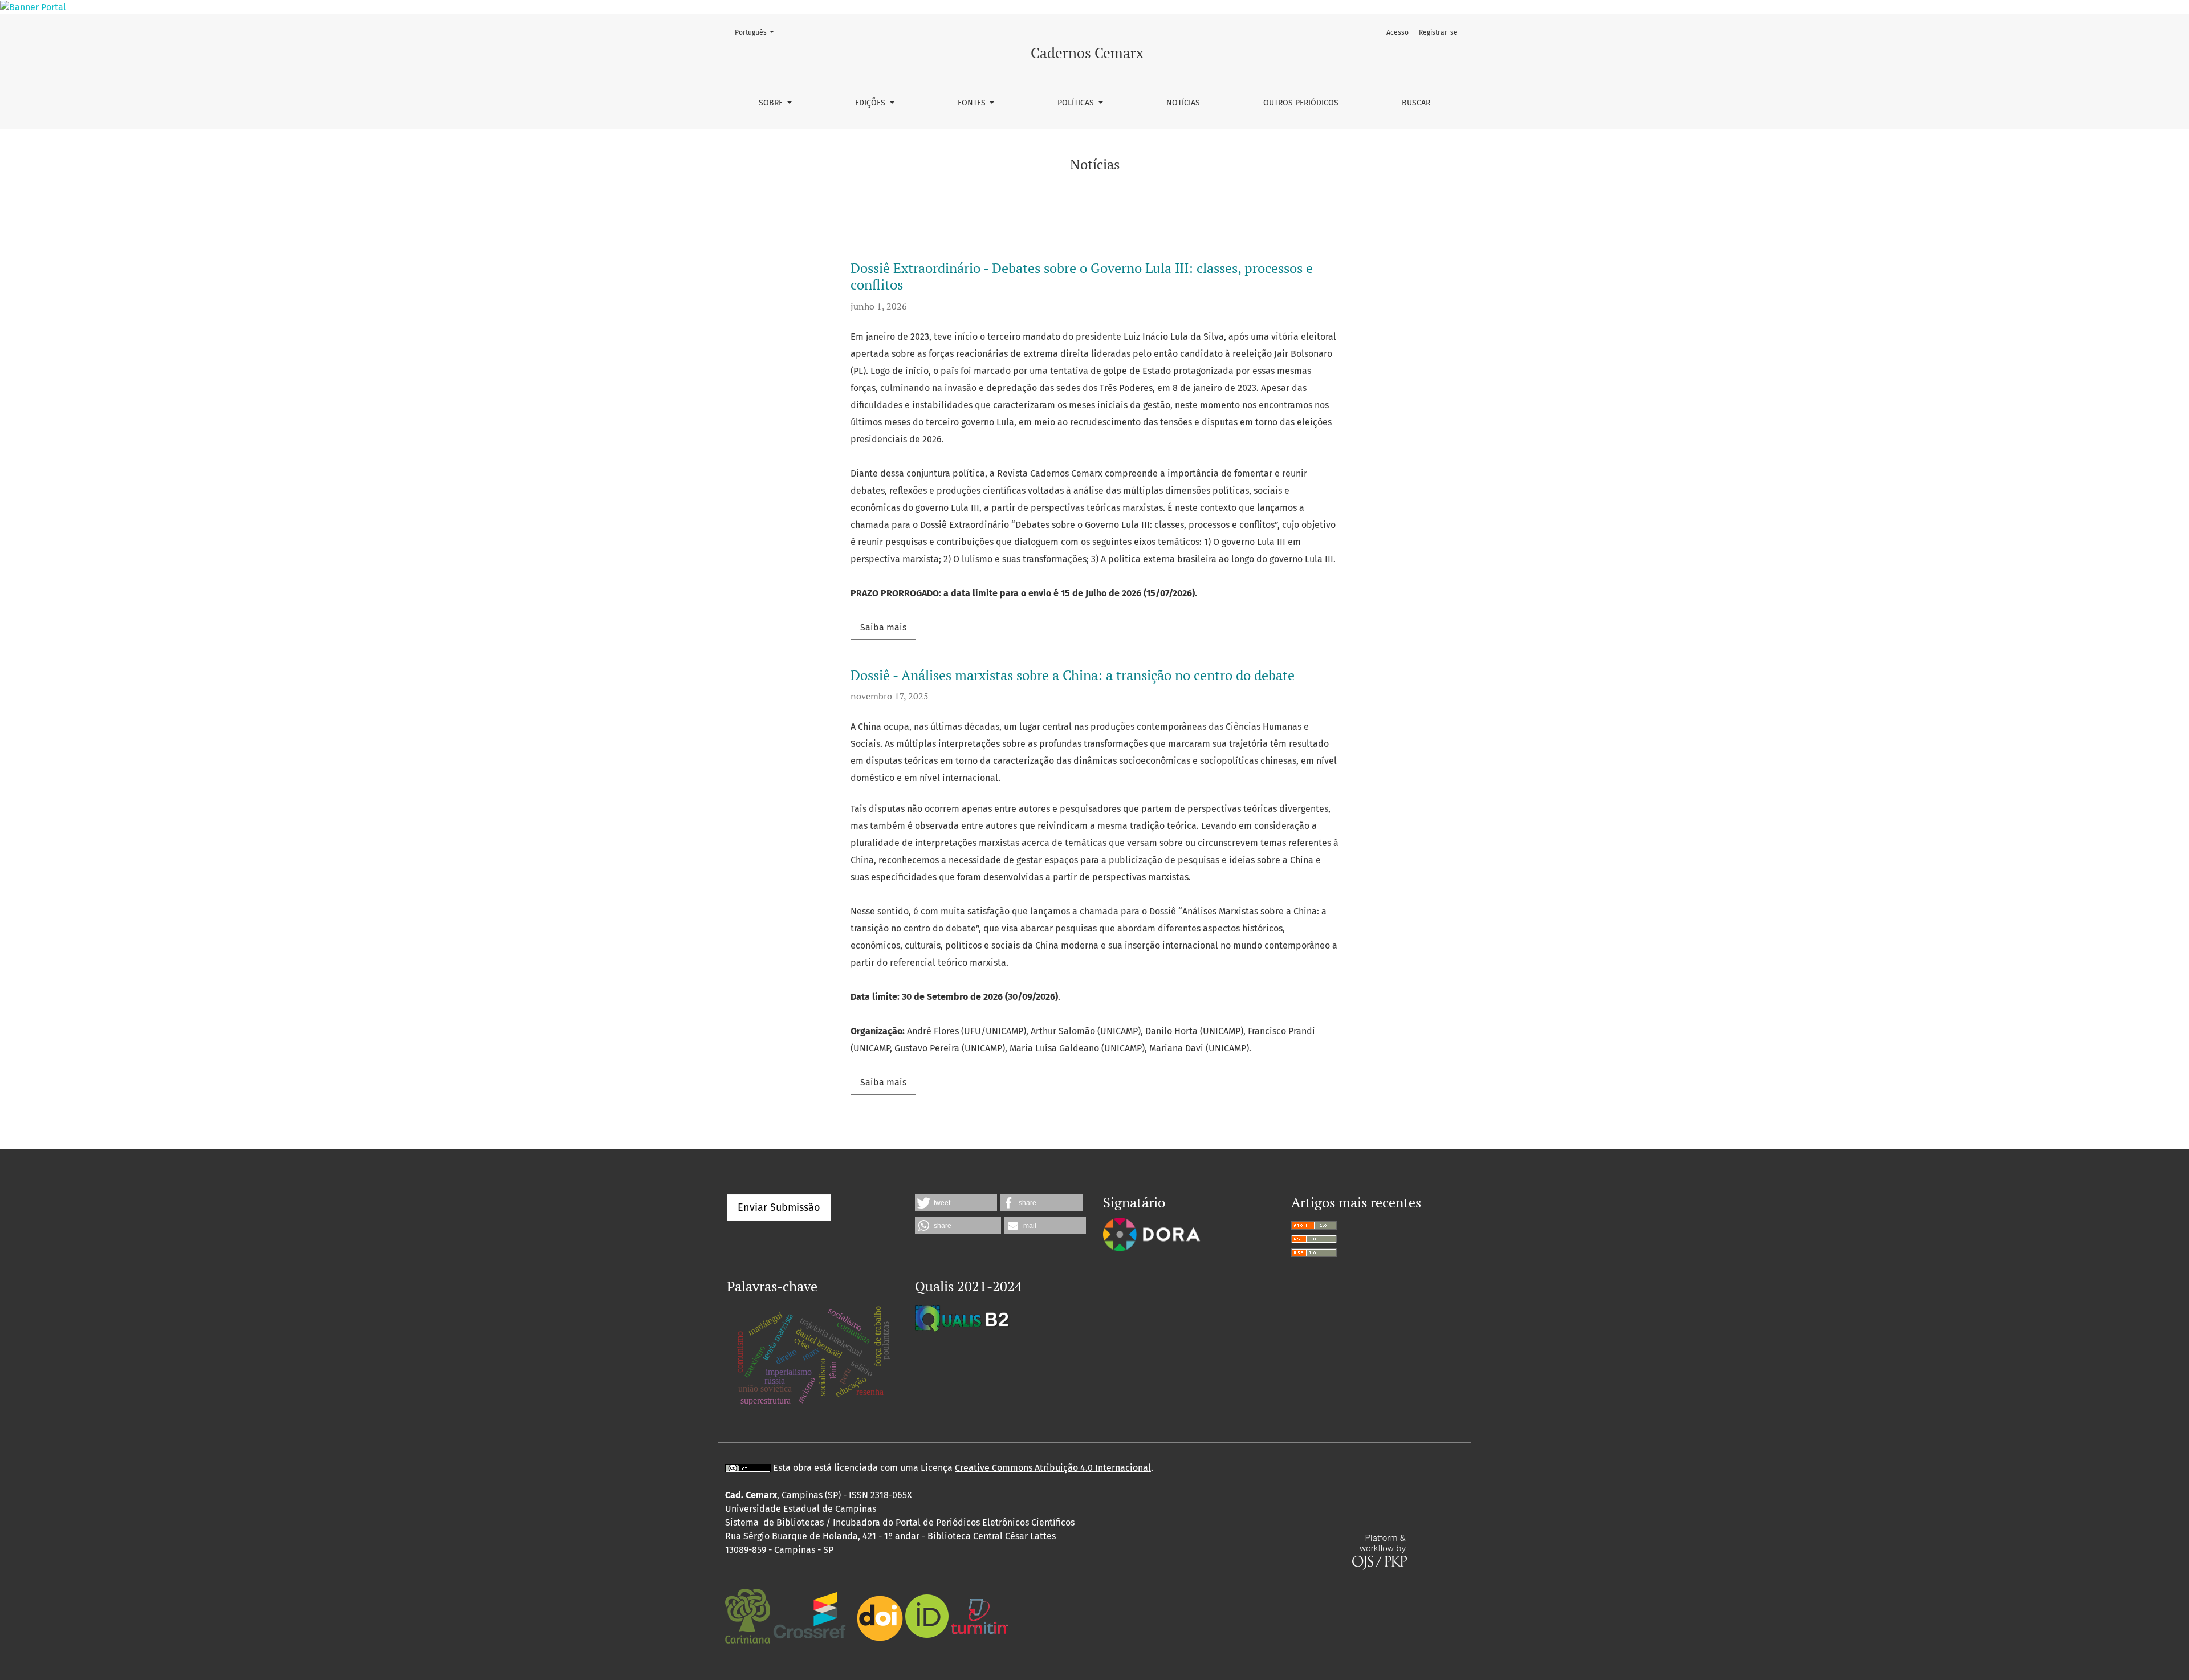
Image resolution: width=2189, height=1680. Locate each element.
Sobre (772, 103)
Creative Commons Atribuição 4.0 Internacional (1053, 1468)
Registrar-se (1438, 32)
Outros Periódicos (1301, 103)
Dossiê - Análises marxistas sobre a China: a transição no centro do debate (1073, 675)
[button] (956, 1203)
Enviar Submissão (779, 1207)
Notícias (1183, 103)
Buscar (1416, 103)
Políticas (1077, 103)
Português (758, 32)
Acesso (1397, 32)
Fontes (973, 103)
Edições (871, 103)
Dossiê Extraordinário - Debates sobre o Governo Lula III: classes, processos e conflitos (1082, 276)
